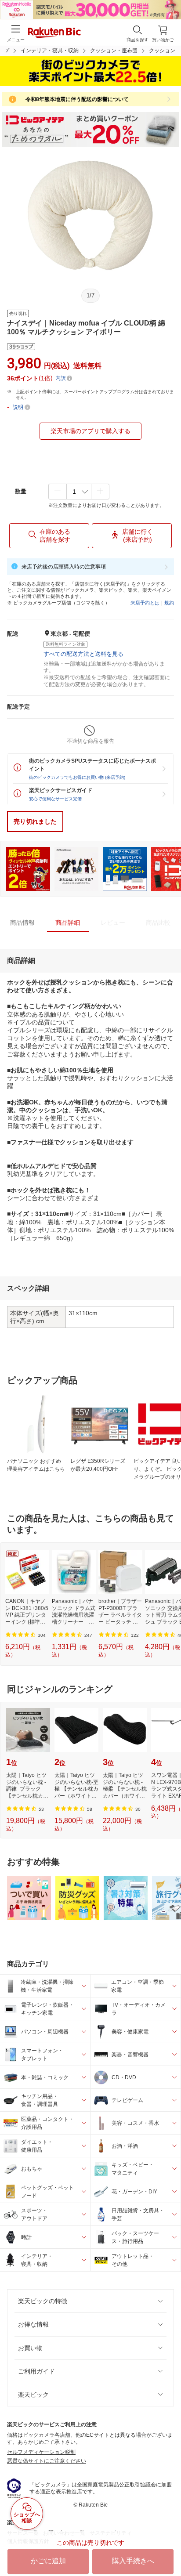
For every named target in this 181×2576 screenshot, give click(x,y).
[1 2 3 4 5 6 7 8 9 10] (79, 492)
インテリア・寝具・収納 (50, 51)
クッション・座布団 (114, 51)
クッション (162, 51)
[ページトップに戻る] (168, 2547)
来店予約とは (145, 603)
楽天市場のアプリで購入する (90, 431)
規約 (169, 603)
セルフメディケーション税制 (41, 2452)
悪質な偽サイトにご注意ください (47, 2461)
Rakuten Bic (54, 33)
